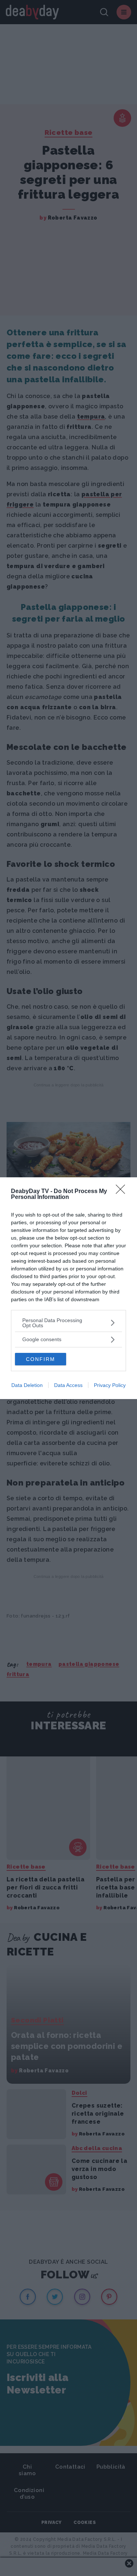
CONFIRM (41, 1359)
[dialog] (68, 1288)
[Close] (123, 1192)
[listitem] (68, 1323)
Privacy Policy (110, 1385)
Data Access (68, 1385)
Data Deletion (27, 1385)
